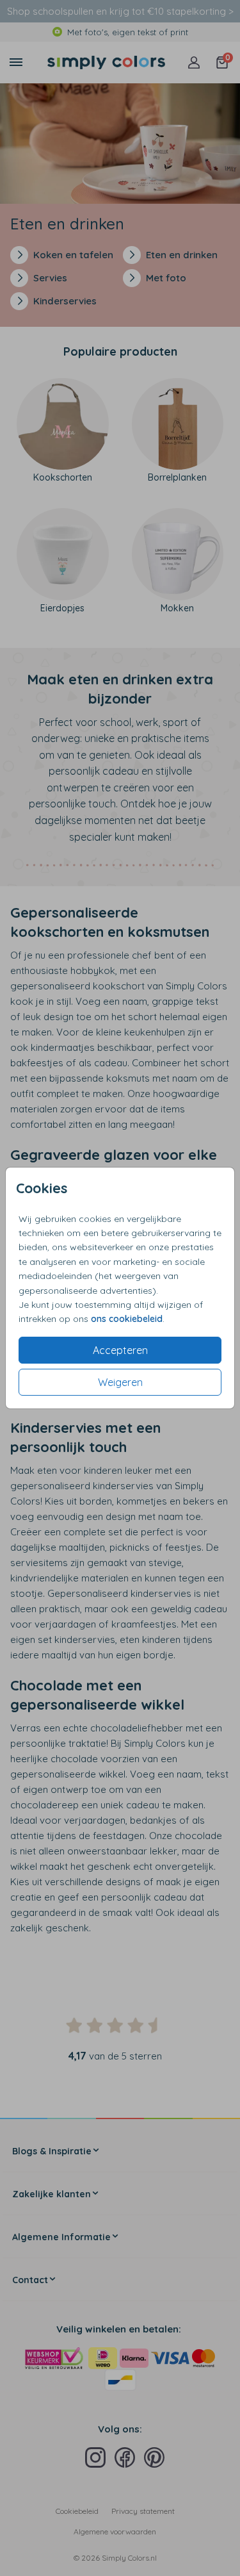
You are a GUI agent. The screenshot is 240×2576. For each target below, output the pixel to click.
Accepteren (120, 1350)
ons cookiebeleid (127, 1319)
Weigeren (120, 1382)
